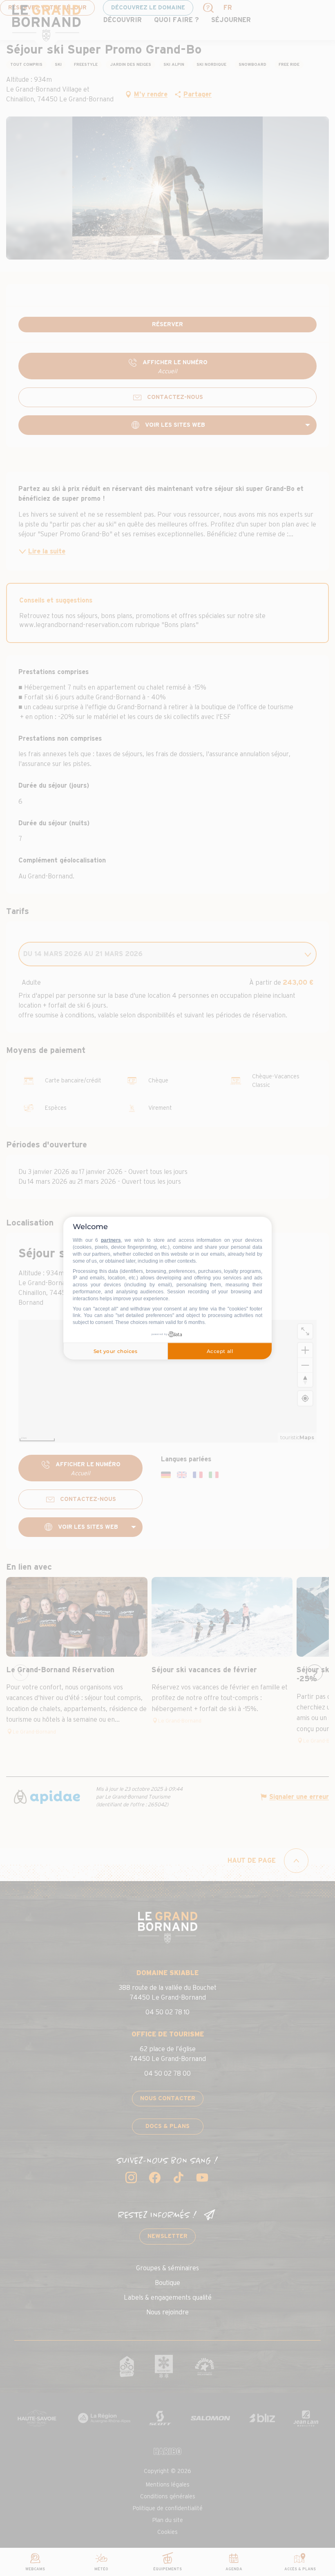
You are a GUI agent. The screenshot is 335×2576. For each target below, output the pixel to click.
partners (111, 1240)
